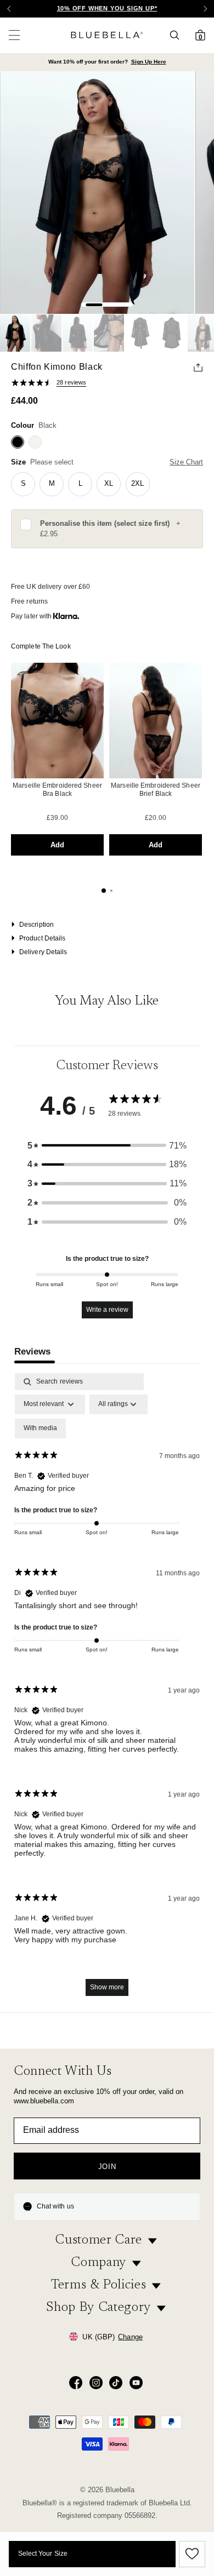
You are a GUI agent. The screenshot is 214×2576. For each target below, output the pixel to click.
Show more (107, 1987)
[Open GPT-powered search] (178, 35)
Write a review (107, 1310)
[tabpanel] (107, 1690)
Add (57, 845)
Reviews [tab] (32, 1352)
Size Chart (186, 462)
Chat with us (55, 2206)
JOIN (107, 2167)
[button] (205, 9)
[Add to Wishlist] (190, 2554)
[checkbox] (40, 1428)
